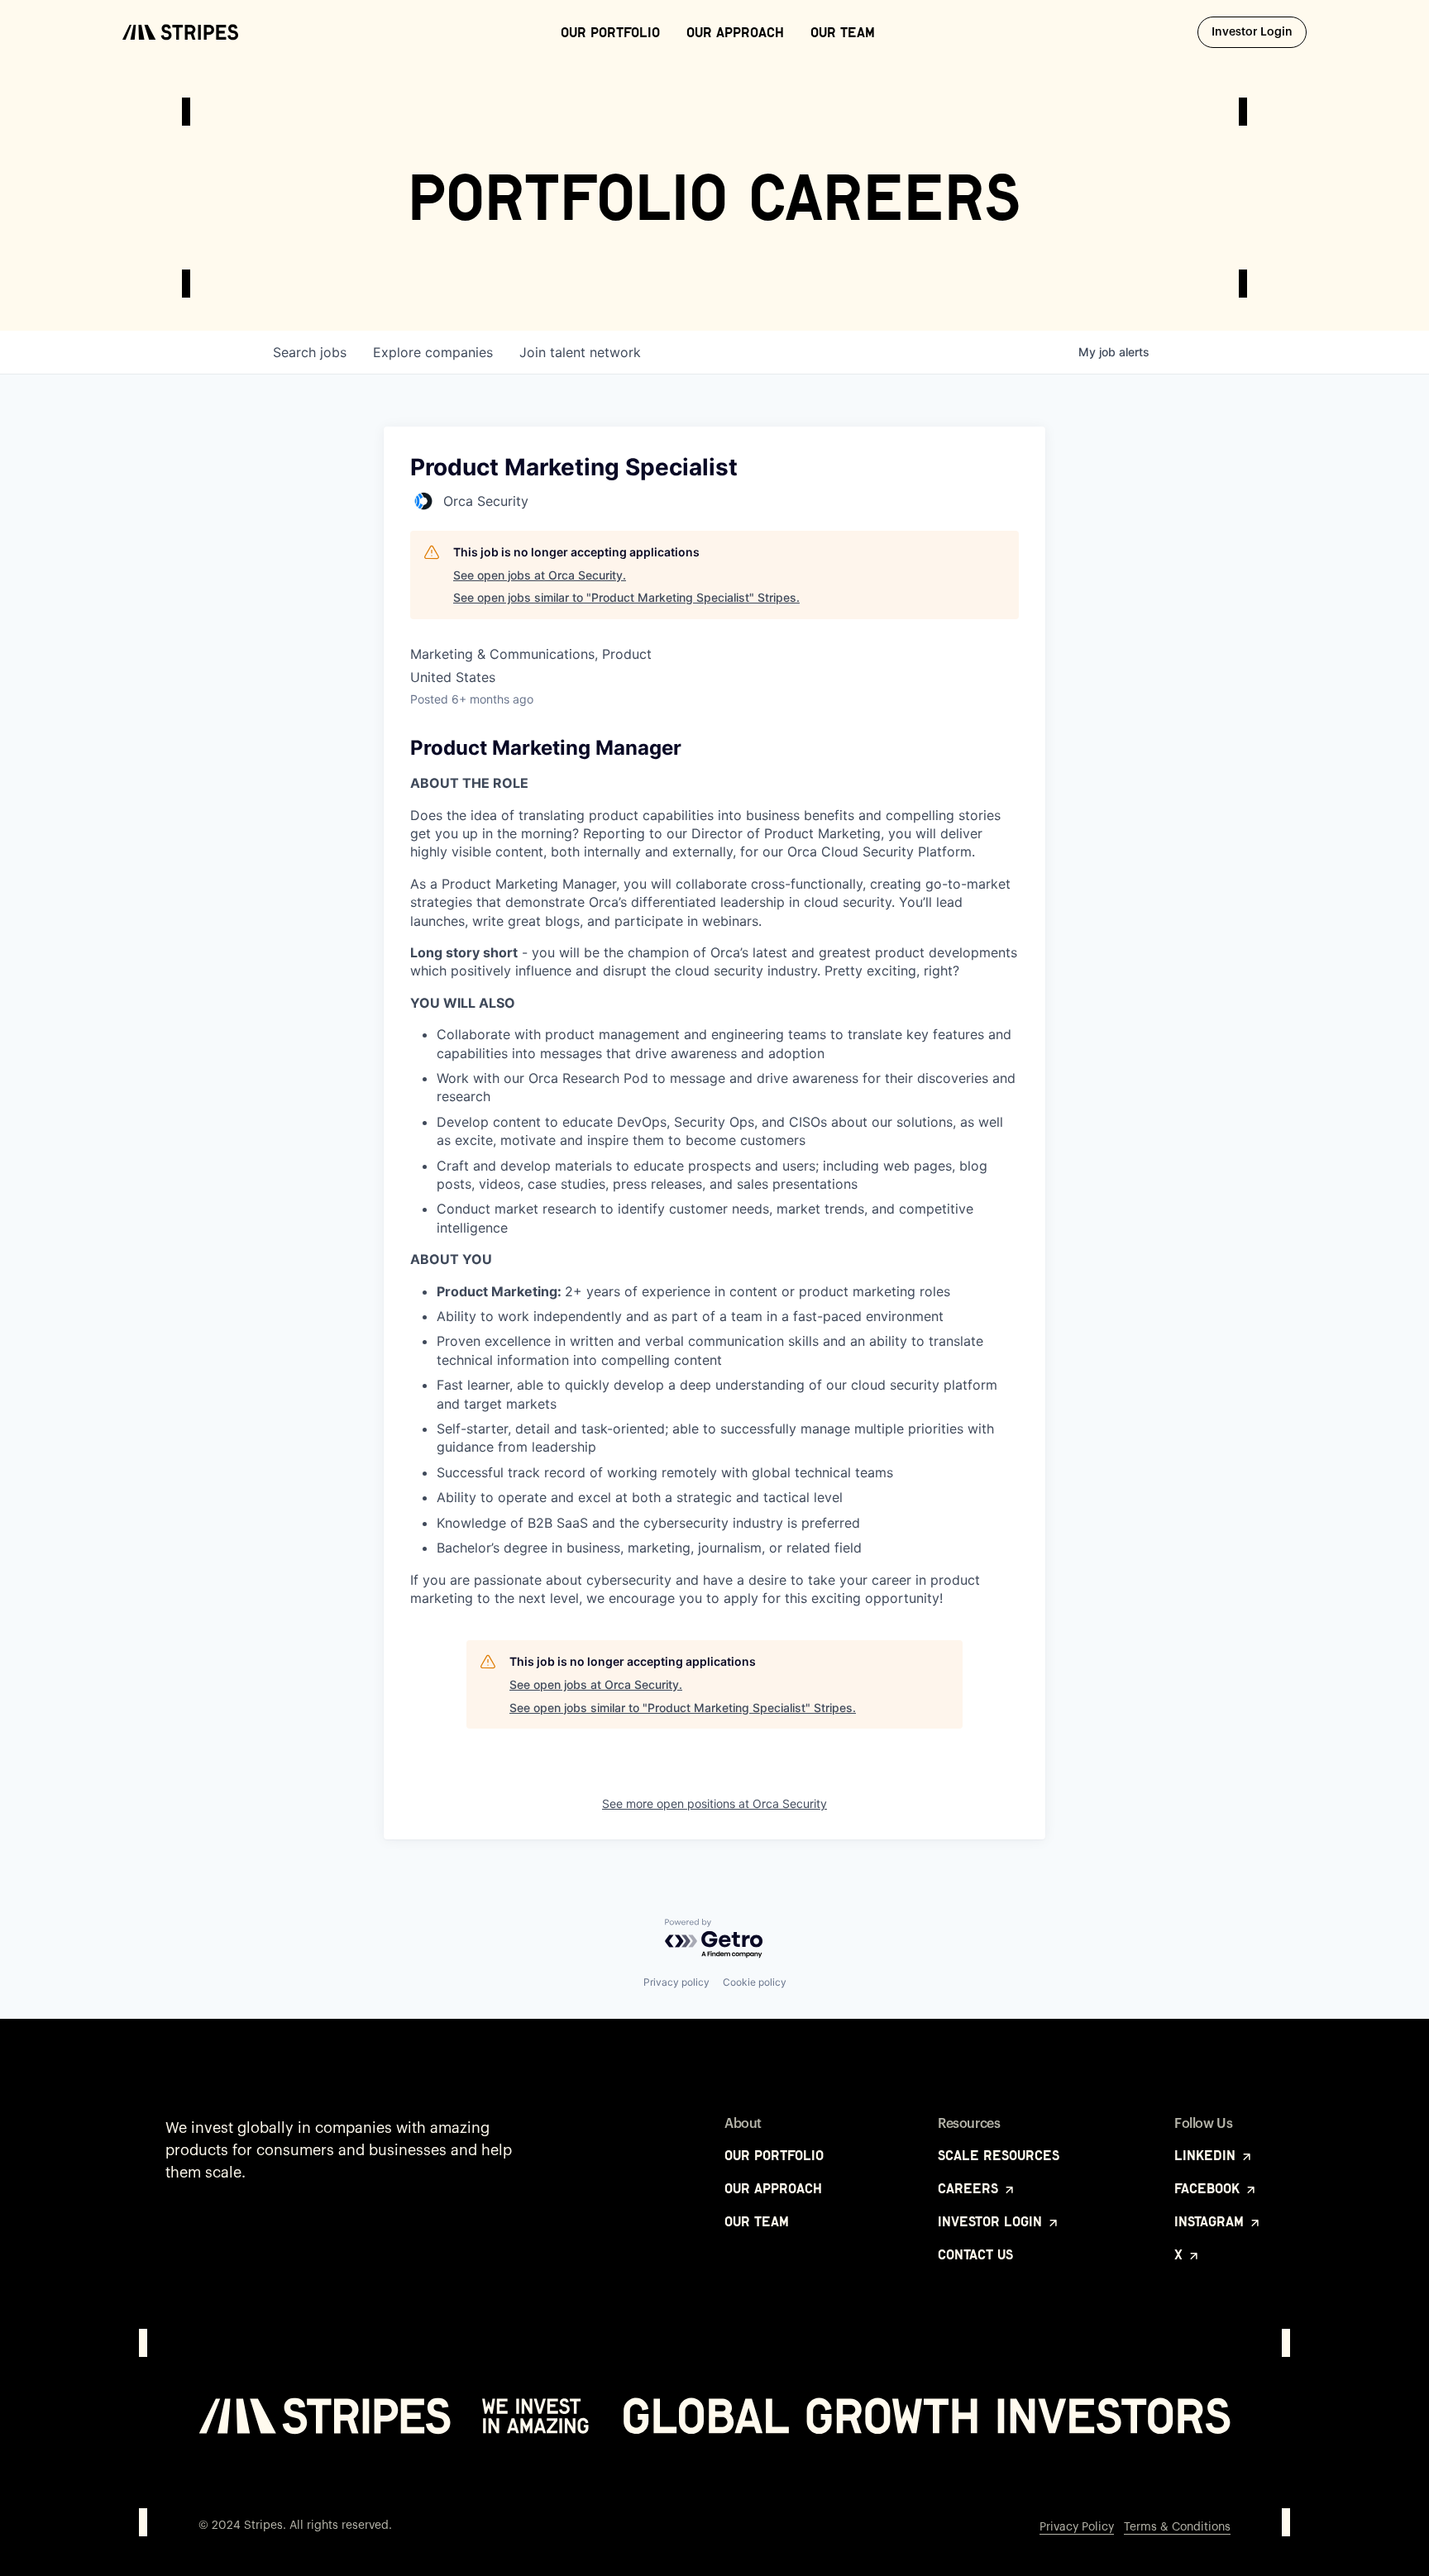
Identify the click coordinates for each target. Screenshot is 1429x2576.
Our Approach (735, 32)
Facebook (1209, 2188)
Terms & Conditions (1177, 2527)
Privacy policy (676, 1982)
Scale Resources (999, 2155)
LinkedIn (1207, 2155)
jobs (310, 352)
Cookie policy (755, 1982)
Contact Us (975, 2254)
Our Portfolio (610, 32)
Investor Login (1259, 32)
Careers (970, 2188)
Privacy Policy (1077, 2527)
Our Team (843, 32)
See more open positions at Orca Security (714, 1803)
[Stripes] (180, 32)
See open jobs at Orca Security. (540, 575)
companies (433, 352)
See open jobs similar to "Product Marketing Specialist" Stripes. (626, 597)
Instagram (1211, 2221)
